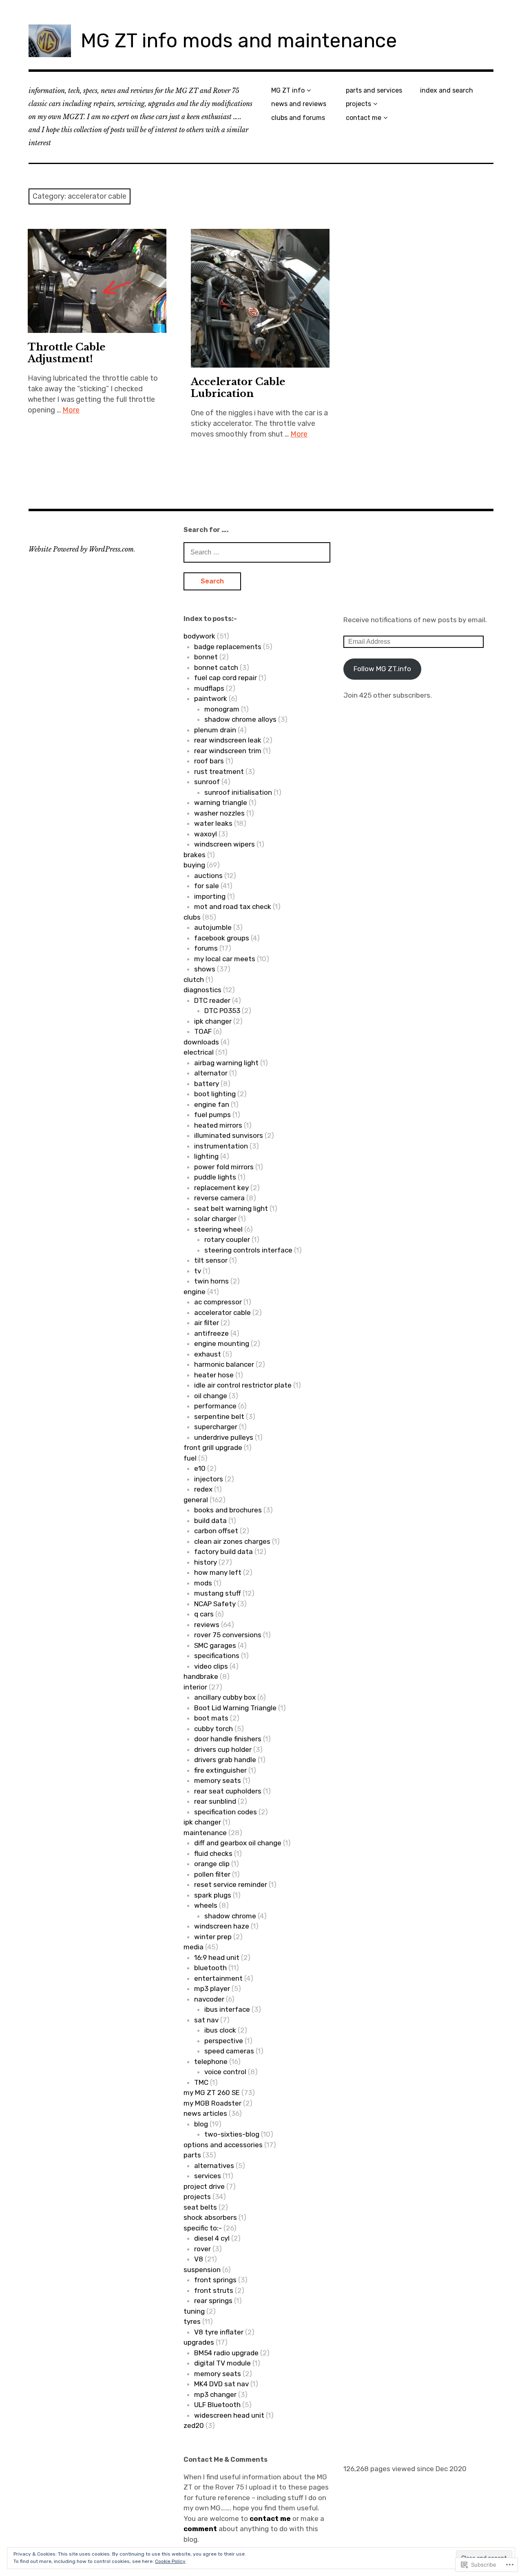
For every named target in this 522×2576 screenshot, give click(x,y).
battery (207, 1084)
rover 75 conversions (228, 1635)
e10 (200, 1468)
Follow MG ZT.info (382, 669)
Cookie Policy (170, 2561)
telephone (211, 2062)
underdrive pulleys (224, 1437)
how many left (218, 1572)
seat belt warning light (231, 1208)
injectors (209, 1479)
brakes (195, 855)
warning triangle (221, 803)
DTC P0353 (222, 1011)
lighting (206, 1156)
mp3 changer (215, 2394)
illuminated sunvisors (229, 1135)
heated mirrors (218, 1125)
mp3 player (212, 1989)
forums (206, 948)
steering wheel (218, 1229)
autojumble (213, 927)
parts (192, 2155)
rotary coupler (227, 1239)
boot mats (211, 1718)
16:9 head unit (217, 1957)
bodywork (199, 636)
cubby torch (213, 1729)
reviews (207, 1625)
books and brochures (228, 1510)
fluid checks (213, 1853)
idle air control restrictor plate (243, 1385)
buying (194, 865)
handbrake (201, 1676)
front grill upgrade (213, 1448)
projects (358, 104)
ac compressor (218, 1302)
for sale (207, 886)
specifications (217, 1656)
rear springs (213, 2301)
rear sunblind (215, 1801)
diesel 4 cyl (212, 2238)
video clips (211, 1666)
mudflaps (209, 688)
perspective (224, 2041)
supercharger (216, 1427)
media (194, 1947)
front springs (215, 2280)
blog (201, 2124)
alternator (211, 1073)
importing (210, 896)
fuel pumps (212, 1115)
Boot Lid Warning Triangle (235, 1708)
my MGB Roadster (212, 2103)
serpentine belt (219, 1417)
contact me (364, 118)
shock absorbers (210, 2217)
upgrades (199, 2342)
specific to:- (203, 2228)
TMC (201, 2082)
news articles (205, 2113)
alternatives (214, 2166)
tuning (194, 2311)
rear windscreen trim (228, 751)
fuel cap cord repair (226, 678)
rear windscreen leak (228, 740)
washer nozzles (219, 813)
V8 (199, 2259)
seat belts (200, 2207)
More (71, 410)
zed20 (194, 2425)
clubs (192, 917)
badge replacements (228, 647)
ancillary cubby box (225, 1697)
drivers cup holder (223, 1749)
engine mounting (222, 1343)
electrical (199, 1052)
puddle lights (215, 1177)
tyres (192, 2321)
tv (198, 1271)
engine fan (212, 1104)
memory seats (218, 1780)
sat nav (206, 2020)
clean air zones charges (232, 1541)
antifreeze (211, 1333)
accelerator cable (222, 1312)
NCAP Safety (215, 1604)
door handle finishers (228, 1739)
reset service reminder (231, 1884)
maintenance (205, 1833)
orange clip (212, 1864)
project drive (204, 2186)
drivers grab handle (225, 1760)
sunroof (207, 782)
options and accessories (223, 2145)
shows (205, 969)
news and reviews (299, 104)
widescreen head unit (229, 2415)
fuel (190, 1458)
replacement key (221, 1188)
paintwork (211, 698)
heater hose (214, 1375)
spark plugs (213, 1895)
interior (195, 1687)
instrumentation (221, 1146)
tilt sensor (211, 1260)
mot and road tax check (233, 907)
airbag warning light (226, 1063)
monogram (222, 709)
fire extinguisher (220, 1770)
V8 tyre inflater (219, 2332)
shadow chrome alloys (240, 719)
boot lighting (215, 1094)
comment (200, 2529)
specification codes (226, 1812)
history (206, 1562)
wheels (206, 1905)
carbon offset (216, 1531)
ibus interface (227, 2009)
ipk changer (213, 1021)
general (196, 1500)
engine (195, 1292)
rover (202, 2249)
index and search (447, 90)
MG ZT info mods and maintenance (239, 41)
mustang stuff (218, 1593)
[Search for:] (257, 552)
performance (215, 1406)
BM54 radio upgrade (226, 2353)
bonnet (206, 657)
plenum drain (215, 730)
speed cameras (229, 2051)
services (208, 2176)
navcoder (209, 1999)
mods (203, 1583)
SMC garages (215, 1645)
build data (210, 1521)
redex (203, 1489)
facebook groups (222, 938)
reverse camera (219, 1198)
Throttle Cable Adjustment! (67, 353)
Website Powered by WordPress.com (81, 549)
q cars (204, 1614)
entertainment (218, 1978)
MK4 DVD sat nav (221, 2384)
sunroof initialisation (238, 792)
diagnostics (202, 990)
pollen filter (212, 1874)
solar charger (215, 1219)
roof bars (209, 761)
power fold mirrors (224, 1167)
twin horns (211, 1281)
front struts (214, 2290)
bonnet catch (216, 667)
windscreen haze (222, 1926)
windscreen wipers (225, 844)
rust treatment (219, 771)
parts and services (374, 90)
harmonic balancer (224, 1364)
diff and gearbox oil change (238, 1843)
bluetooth (210, 1968)
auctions (208, 876)
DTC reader (212, 1000)
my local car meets (225, 959)
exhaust (208, 1354)
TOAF (203, 1031)
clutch (194, 980)
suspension (202, 2270)
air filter (207, 1323)
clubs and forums (298, 118)
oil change (211, 1396)
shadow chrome (230, 1916)
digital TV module (222, 2363)
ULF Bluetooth (217, 2405)
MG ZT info (288, 90)
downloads (201, 1042)
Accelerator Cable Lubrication (238, 388)
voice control (225, 2072)
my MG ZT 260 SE (212, 2093)
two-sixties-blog (232, 2134)
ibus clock (220, 2030)
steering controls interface (248, 1250)
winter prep (213, 1937)
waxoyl (206, 834)
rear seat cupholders (228, 1791)
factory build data (223, 1552)
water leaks (213, 823)
